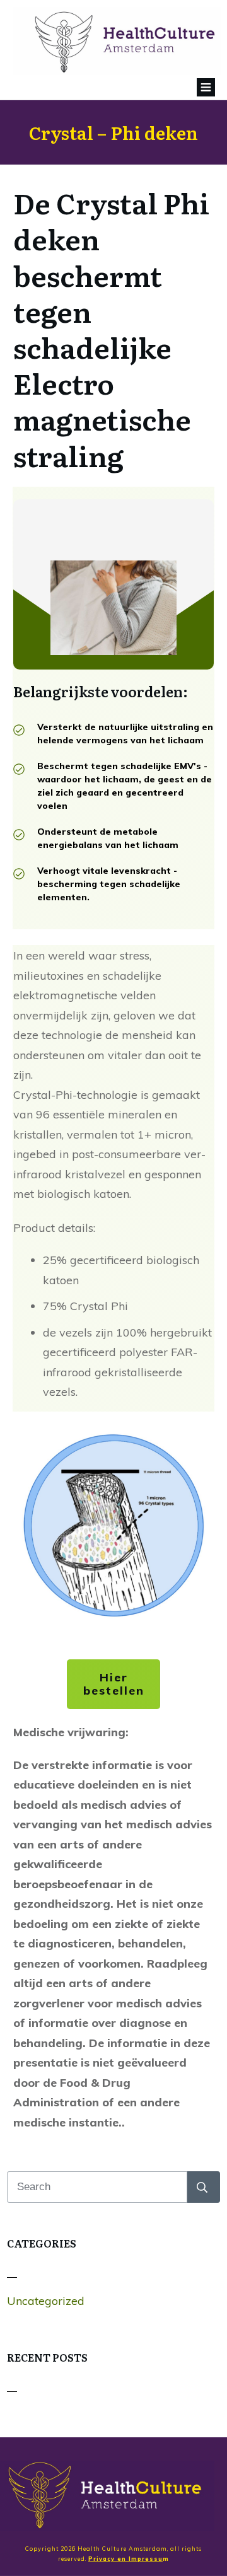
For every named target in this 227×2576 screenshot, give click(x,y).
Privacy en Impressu (125, 2559)
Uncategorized (46, 2301)
